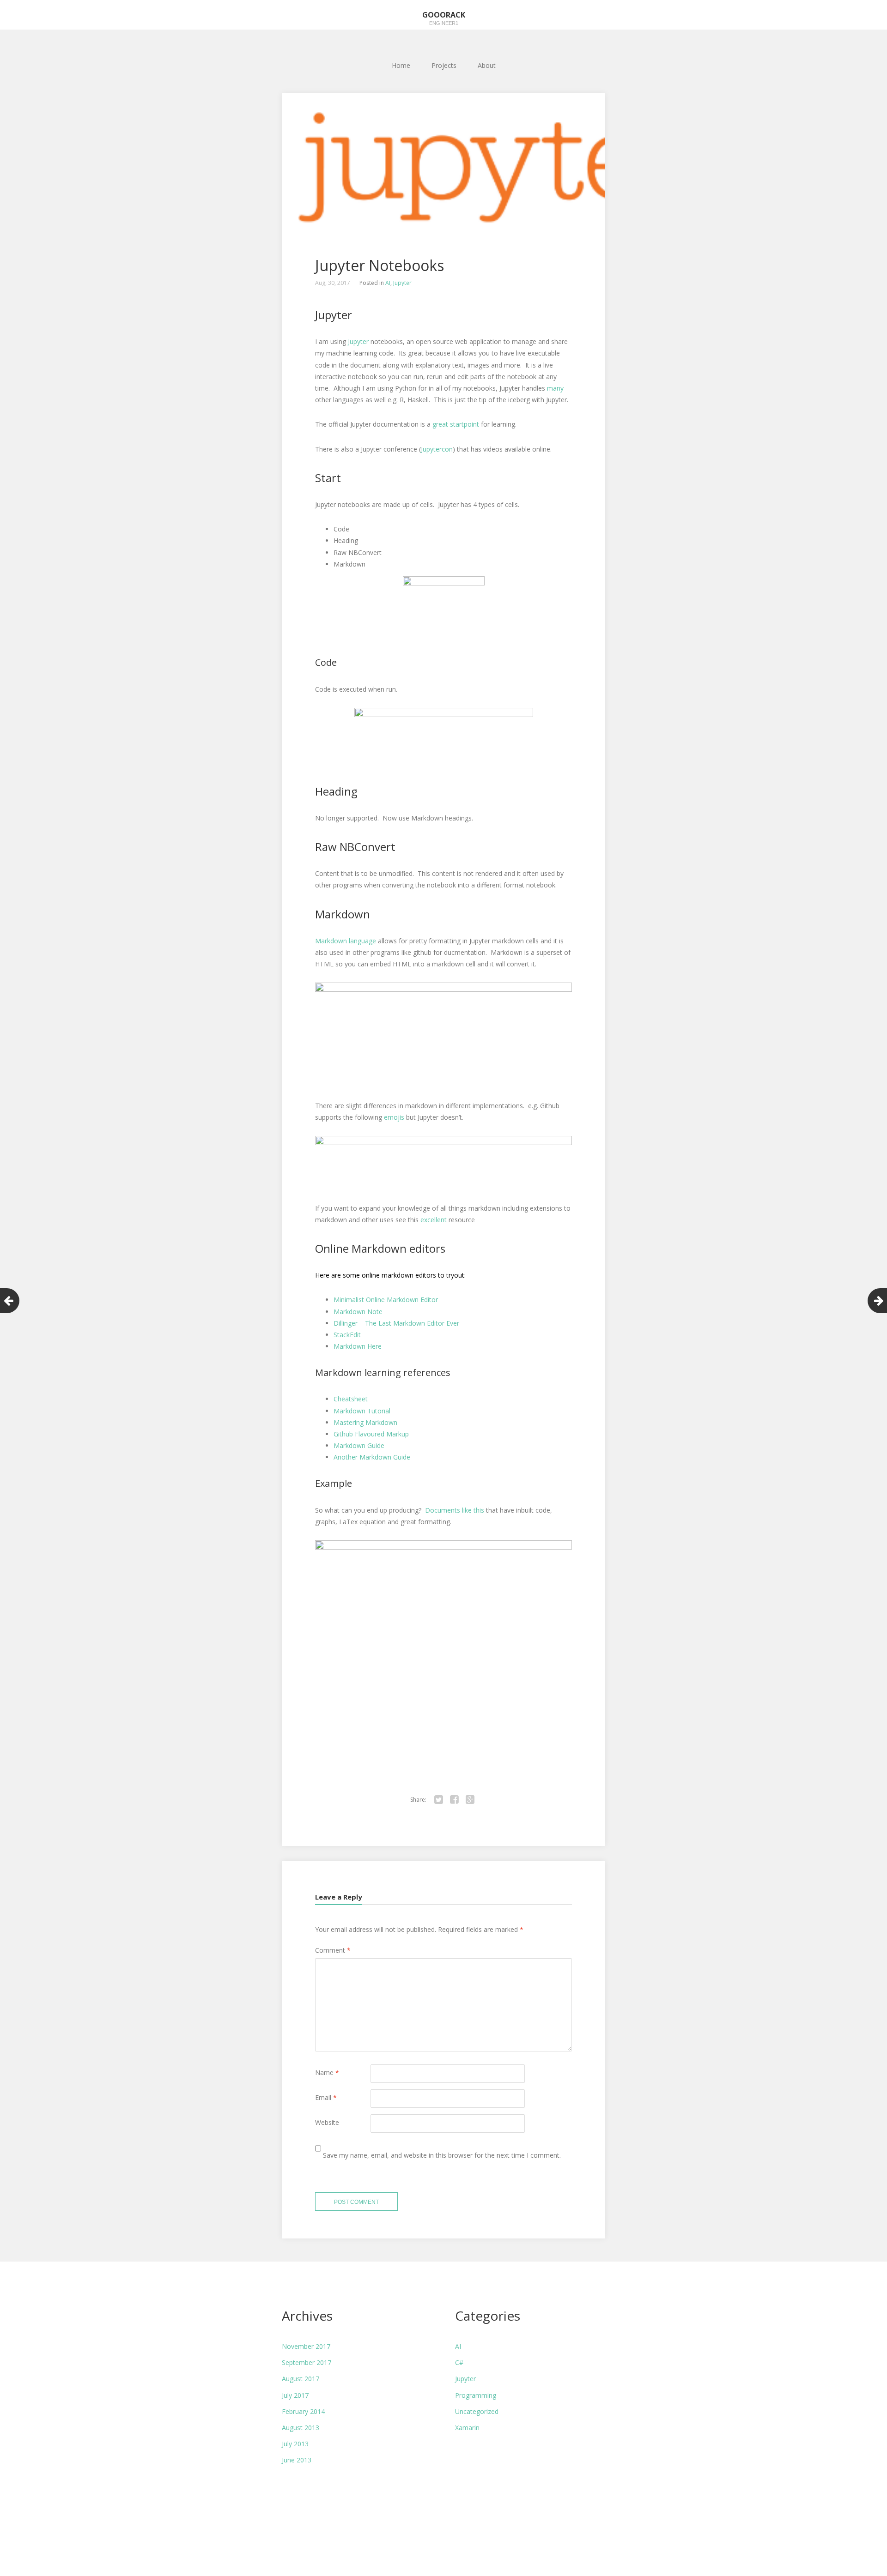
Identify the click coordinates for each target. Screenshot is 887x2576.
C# (459, 2362)
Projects (444, 65)
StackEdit (347, 1335)
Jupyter (402, 283)
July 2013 (295, 2444)
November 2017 (306, 2346)
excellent (434, 1220)
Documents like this (455, 1510)
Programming (476, 2395)
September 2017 (307, 2362)
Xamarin (467, 2428)
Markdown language (346, 941)
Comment (333, 1950)
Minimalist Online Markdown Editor (386, 1300)
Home (401, 65)
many (555, 388)
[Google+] (470, 1800)
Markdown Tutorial (362, 1411)
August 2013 (301, 2428)
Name (327, 2072)
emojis (395, 1117)
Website (327, 2122)
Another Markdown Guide (372, 1457)
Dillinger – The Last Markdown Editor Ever (396, 1323)
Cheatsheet (351, 1399)
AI (388, 283)
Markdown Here (358, 1346)
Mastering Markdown (365, 1422)
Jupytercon (437, 449)
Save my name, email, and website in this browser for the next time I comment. (442, 2155)
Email (326, 2097)
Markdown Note (359, 1312)
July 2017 (295, 2395)
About (487, 65)
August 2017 (301, 2379)
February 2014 (303, 2411)
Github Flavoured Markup (371, 1434)
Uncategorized (477, 2411)
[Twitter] (438, 1800)
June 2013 (297, 2460)
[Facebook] (454, 1800)
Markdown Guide (359, 1445)
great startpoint (457, 424)
